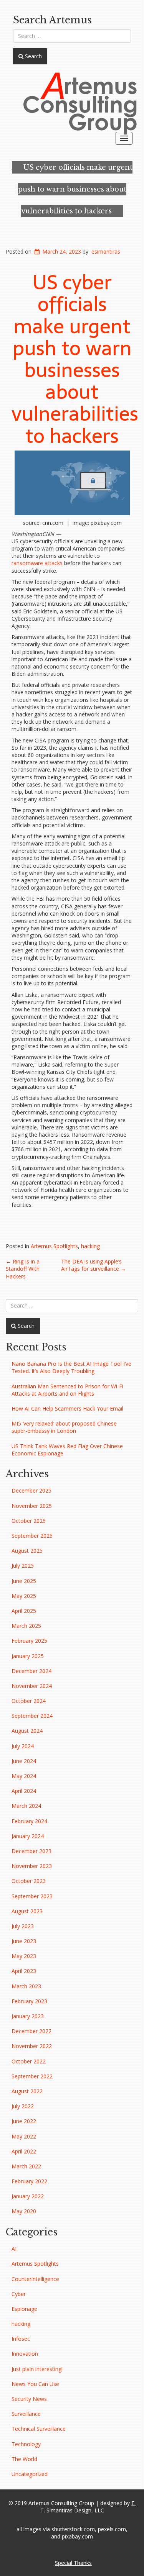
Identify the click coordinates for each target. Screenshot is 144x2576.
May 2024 (24, 1776)
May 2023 (24, 1956)
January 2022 (28, 2196)
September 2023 (32, 1896)
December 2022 (31, 2031)
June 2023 (24, 1941)
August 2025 (27, 1551)
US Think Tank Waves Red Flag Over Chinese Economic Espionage (67, 1450)
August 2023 (27, 1911)
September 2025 (32, 1536)
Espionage (24, 2309)
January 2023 (28, 2016)
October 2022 (29, 2061)
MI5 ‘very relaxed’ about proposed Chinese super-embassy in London (64, 1427)
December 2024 (31, 1671)
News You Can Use (35, 2384)
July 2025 (23, 1566)
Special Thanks (73, 2563)
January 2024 (28, 1836)
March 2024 (26, 1806)
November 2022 (32, 2046)
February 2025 (29, 1641)
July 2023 (23, 1926)
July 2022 (23, 2106)
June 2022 (24, 2121)
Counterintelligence (35, 2279)
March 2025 (26, 1626)
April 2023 (24, 1971)
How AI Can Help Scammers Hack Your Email (67, 1408)
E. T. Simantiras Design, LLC (88, 2507)
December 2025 (31, 1490)
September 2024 (32, 1716)
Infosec (21, 2339)
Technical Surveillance (39, 2429)
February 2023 (29, 2001)
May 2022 (24, 2136)
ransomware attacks (37, 563)
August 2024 (27, 1731)
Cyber (19, 2294)
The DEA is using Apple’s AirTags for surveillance (94, 1265)
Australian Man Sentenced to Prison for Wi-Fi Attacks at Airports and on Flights (67, 1390)
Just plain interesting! (37, 2369)
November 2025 (32, 1506)
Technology (26, 2444)
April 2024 (24, 1791)
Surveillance (26, 2414)
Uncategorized (30, 2474)
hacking (90, 1246)
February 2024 (29, 1821)
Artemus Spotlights (54, 1246)
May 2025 (24, 1596)
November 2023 (32, 1866)
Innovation (25, 2354)
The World (24, 2459)
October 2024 (29, 1701)
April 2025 (24, 1611)
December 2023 (31, 1851)
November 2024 (32, 1686)
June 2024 (24, 1761)
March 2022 (26, 2166)
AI (14, 2249)
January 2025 (28, 1656)
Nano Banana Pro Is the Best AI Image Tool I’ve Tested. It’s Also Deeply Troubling (71, 1367)
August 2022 (27, 2091)
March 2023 (26, 1986)
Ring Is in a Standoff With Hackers (23, 1269)
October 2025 (29, 1521)
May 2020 (24, 2211)
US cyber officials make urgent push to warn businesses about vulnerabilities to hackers (75, 189)
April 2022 (24, 2151)
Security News (29, 2399)
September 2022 (32, 2076)
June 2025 (24, 1581)
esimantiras (106, 252)
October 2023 (29, 1881)
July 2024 (23, 1746)
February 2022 (29, 2181)
